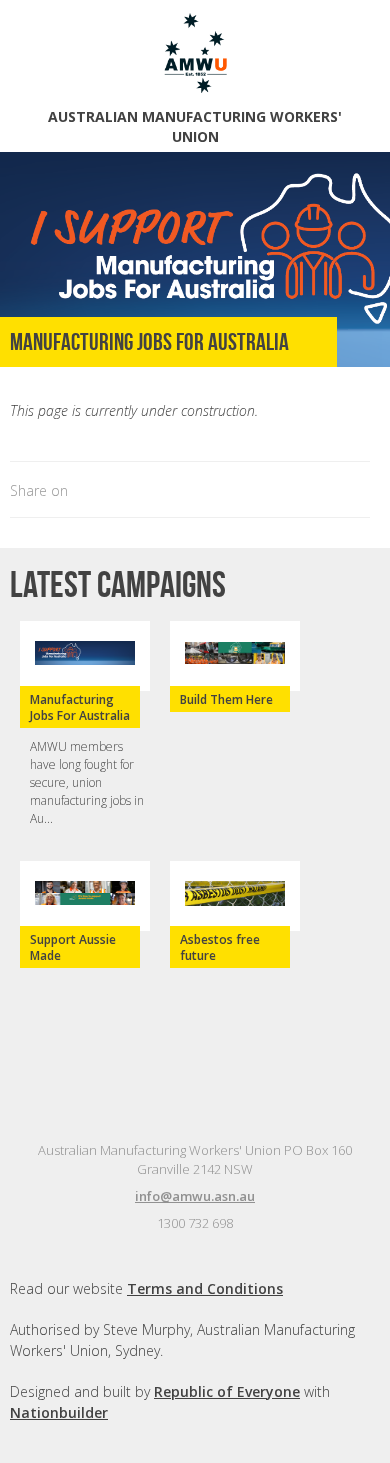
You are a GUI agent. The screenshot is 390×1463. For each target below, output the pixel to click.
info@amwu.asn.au (195, 1196)
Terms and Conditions (205, 1288)
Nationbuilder (59, 1412)
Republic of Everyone (227, 1391)
